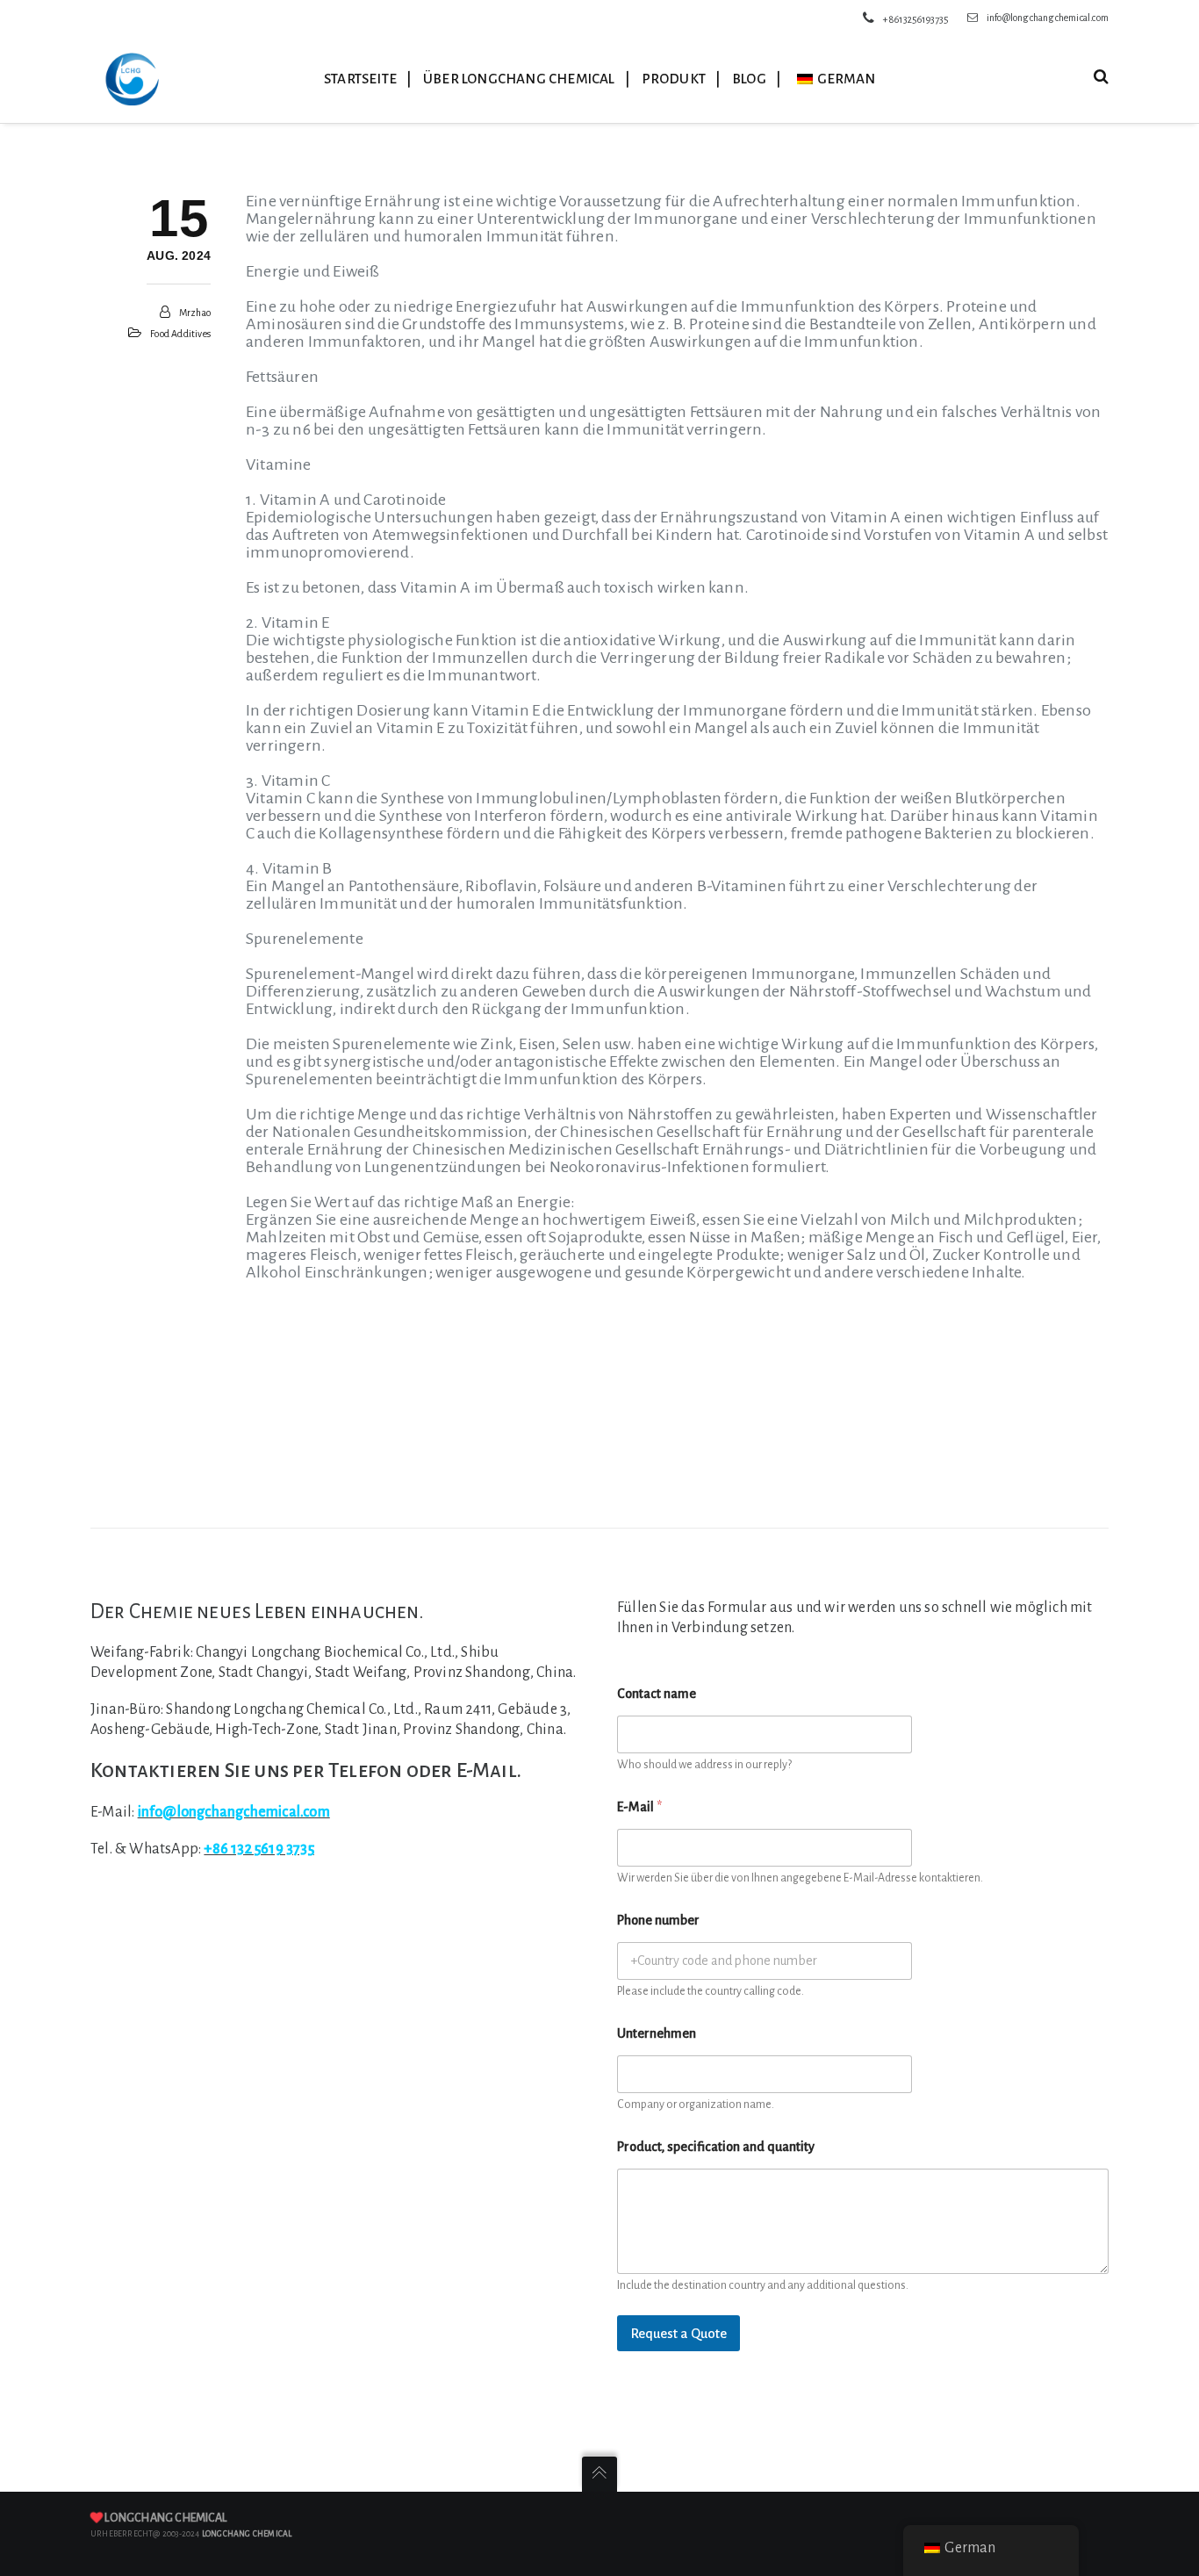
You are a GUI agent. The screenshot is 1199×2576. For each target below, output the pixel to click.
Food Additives (180, 334)
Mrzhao (195, 313)
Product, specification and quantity (716, 2147)
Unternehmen (657, 2033)
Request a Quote (678, 2333)
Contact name (657, 1694)
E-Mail (639, 1807)
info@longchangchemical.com (1048, 18)
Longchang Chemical (165, 2518)
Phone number (658, 1920)
